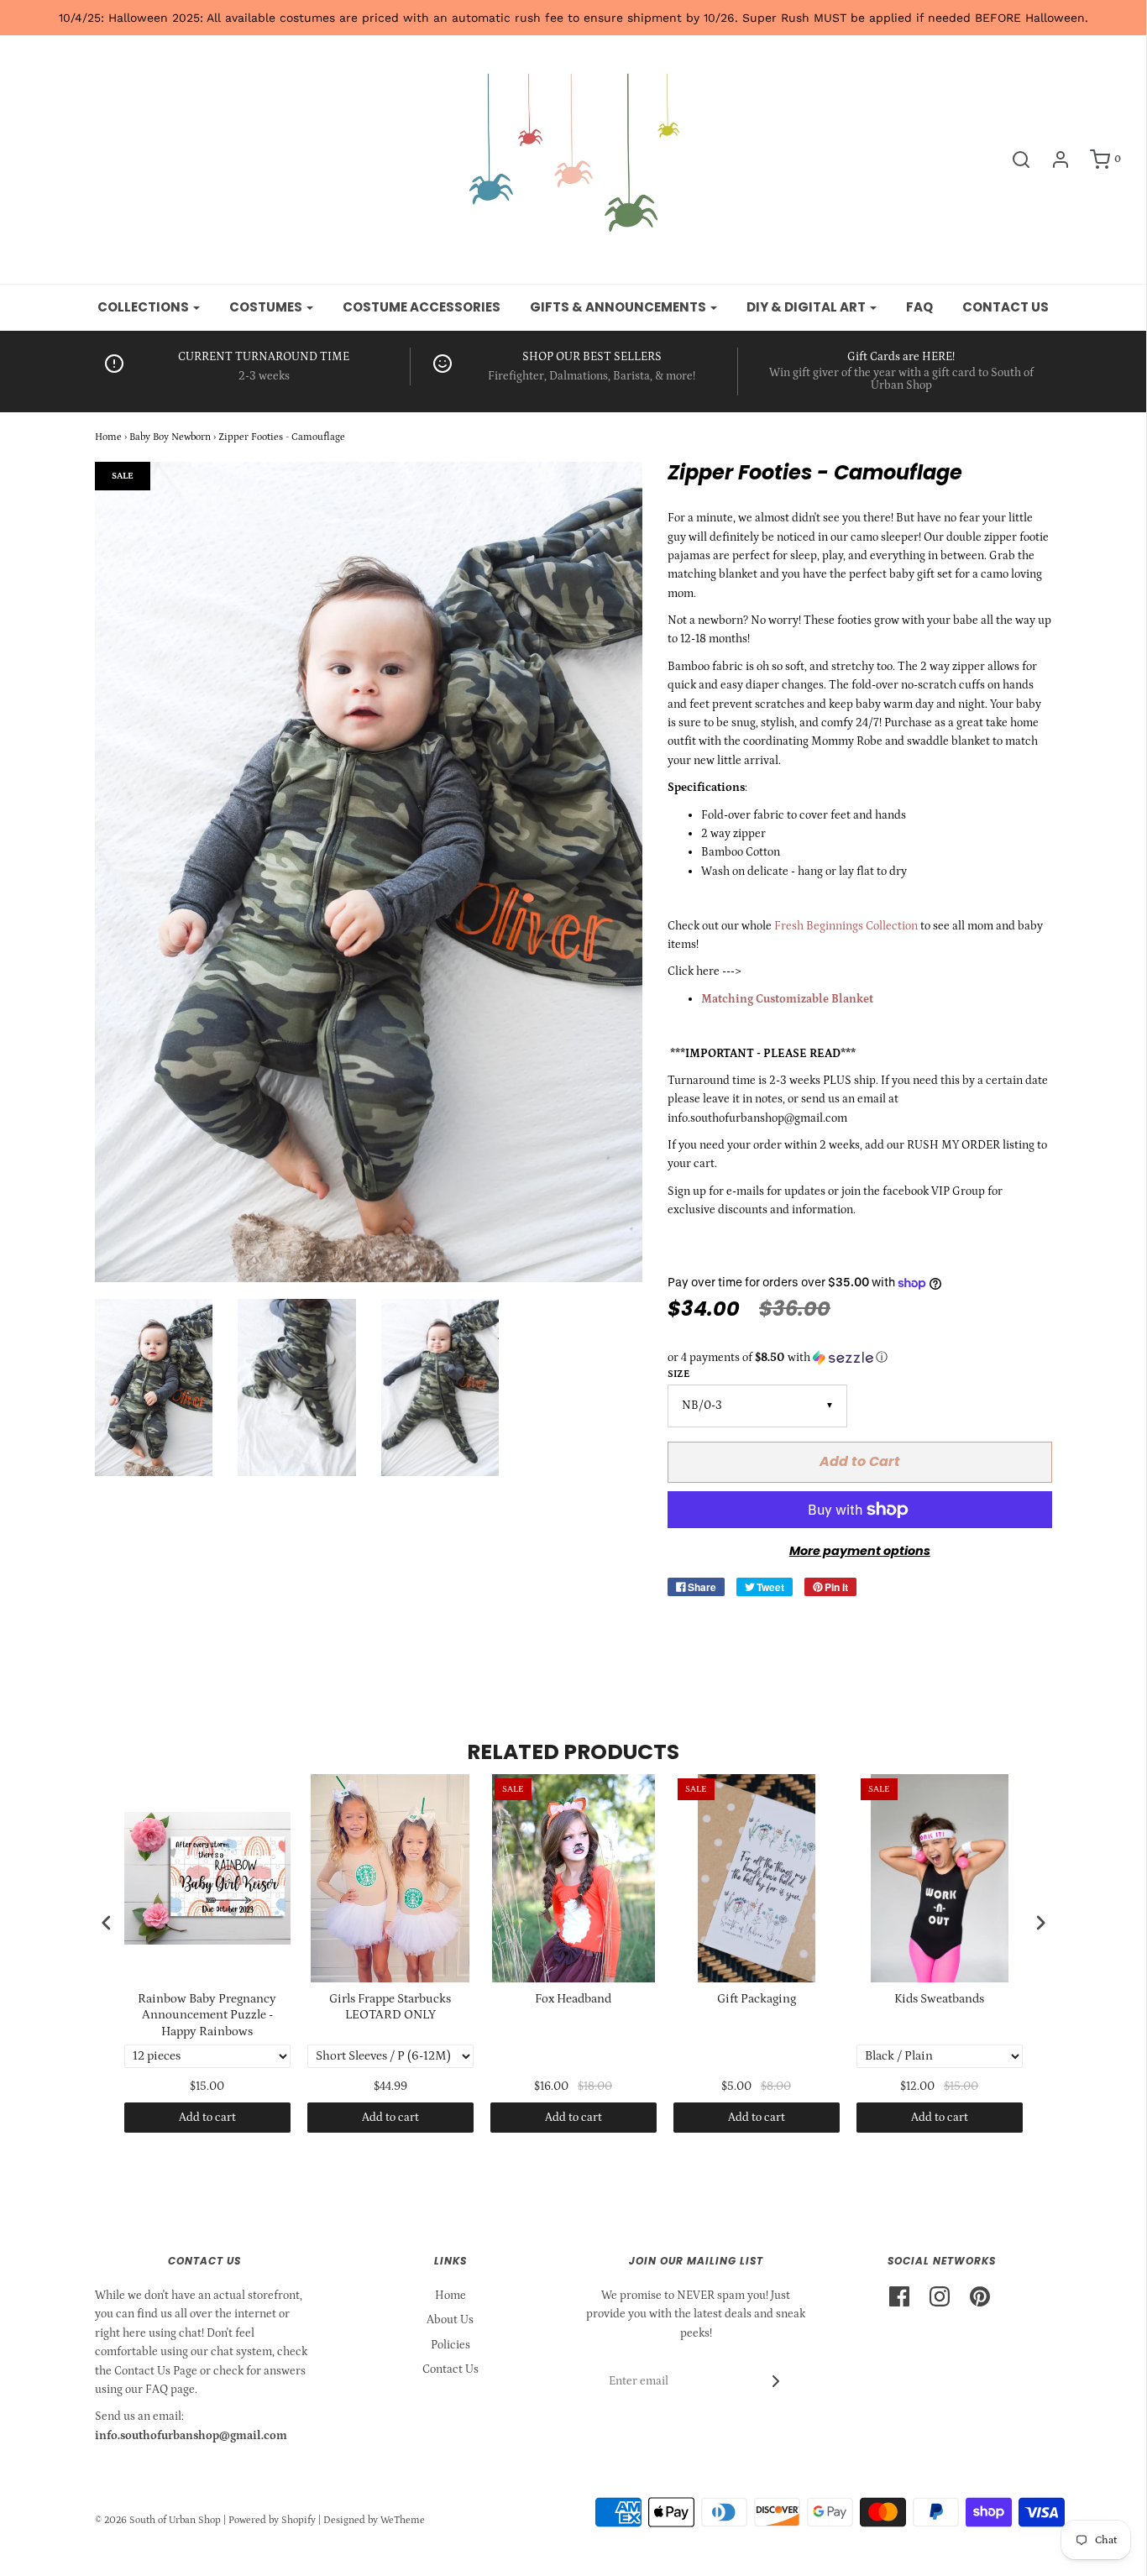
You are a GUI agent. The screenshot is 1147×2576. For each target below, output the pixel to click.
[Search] (1013, 160)
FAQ (919, 307)
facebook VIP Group (934, 1191)
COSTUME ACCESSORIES (422, 307)
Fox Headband (573, 1999)
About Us (450, 2320)
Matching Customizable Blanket (787, 999)
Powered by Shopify (272, 2520)
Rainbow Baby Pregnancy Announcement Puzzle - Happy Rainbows (207, 2015)
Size (678, 1374)
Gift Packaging (757, 1999)
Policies (450, 2345)
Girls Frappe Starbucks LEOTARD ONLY (390, 2007)
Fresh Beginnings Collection (846, 926)
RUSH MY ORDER (953, 1145)
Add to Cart (860, 1461)
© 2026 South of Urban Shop (158, 2520)
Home (108, 437)
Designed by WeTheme (374, 2520)
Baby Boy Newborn (170, 437)
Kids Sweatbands (939, 1999)
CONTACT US (1006, 307)
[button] (860, 1358)
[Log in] (1052, 160)
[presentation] (107, 1923)
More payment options (860, 1551)
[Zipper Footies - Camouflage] (154, 1387)
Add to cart (207, 2118)
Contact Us (450, 2369)
